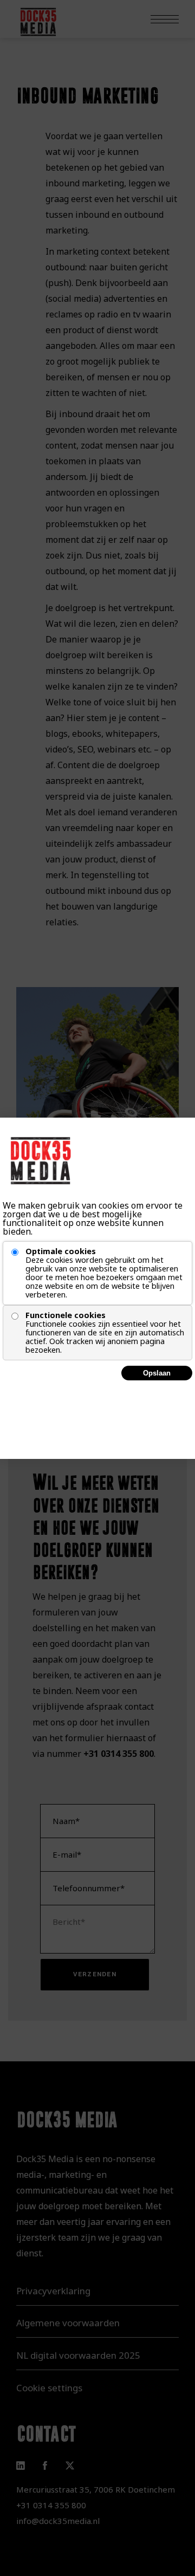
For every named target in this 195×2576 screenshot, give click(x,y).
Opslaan (157, 1373)
